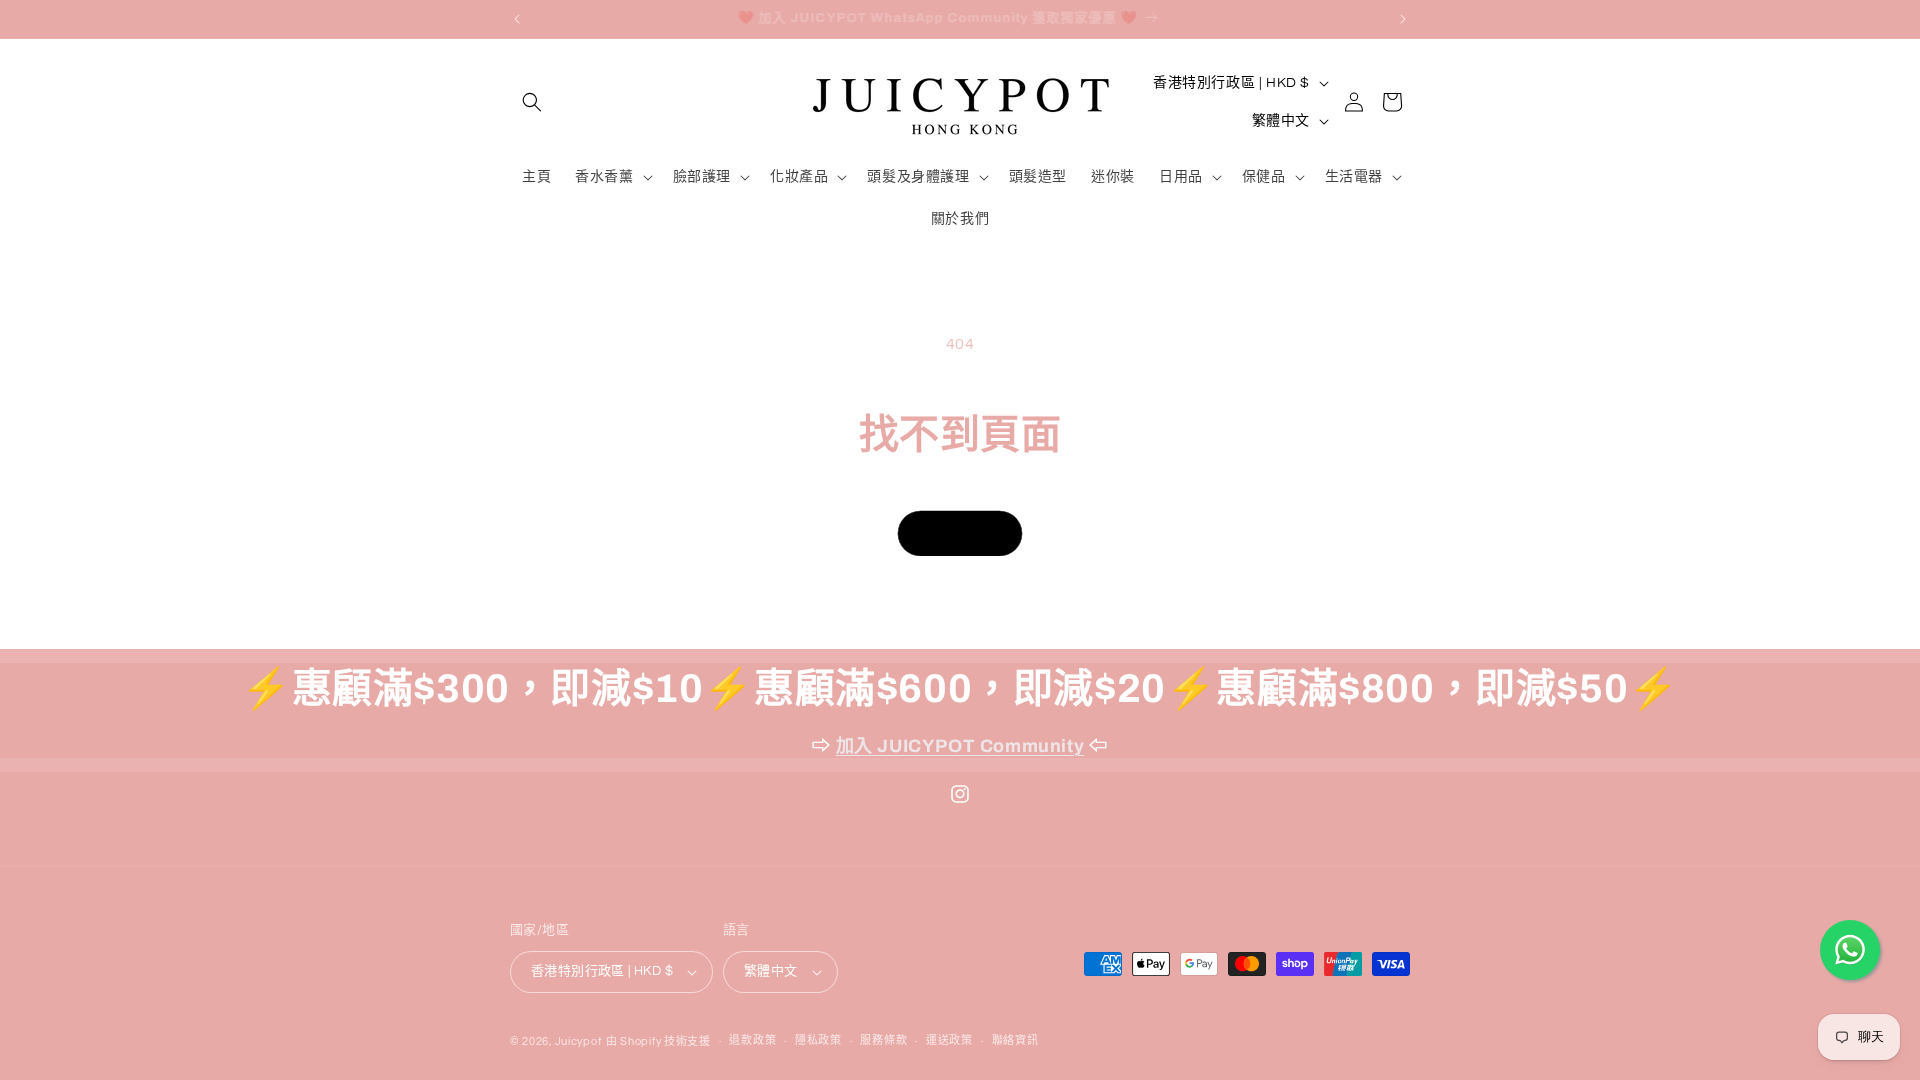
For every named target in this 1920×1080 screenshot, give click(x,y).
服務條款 (883, 1040)
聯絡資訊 (1015, 1040)
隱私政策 (818, 1040)
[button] (532, 102)
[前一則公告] (517, 19)
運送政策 (949, 1040)
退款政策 (752, 1040)
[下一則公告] (1403, 19)
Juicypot (579, 1041)
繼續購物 (960, 532)
